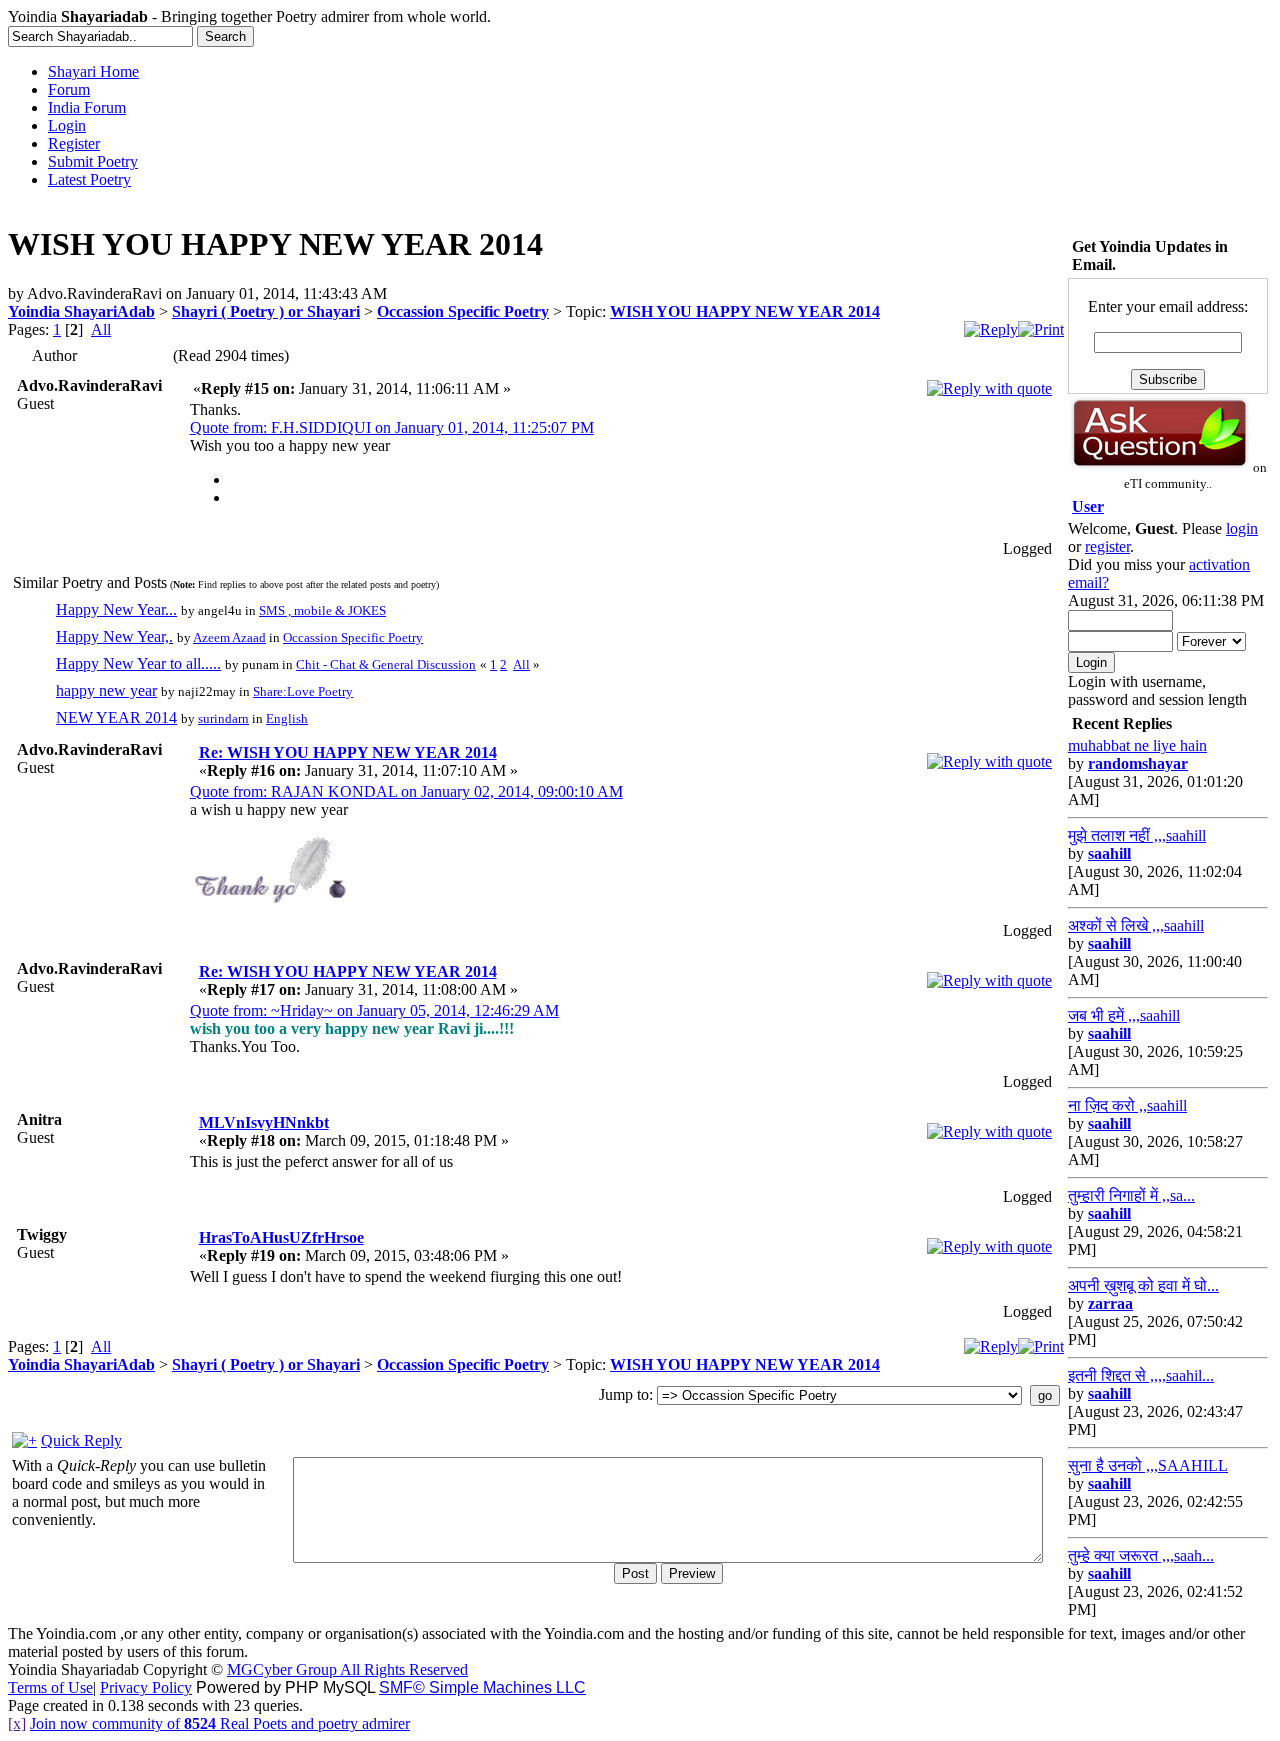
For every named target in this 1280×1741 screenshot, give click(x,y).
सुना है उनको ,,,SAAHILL (1148, 1465)
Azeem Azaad (229, 637)
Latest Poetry (89, 179)
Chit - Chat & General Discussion (386, 664)
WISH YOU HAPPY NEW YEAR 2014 (745, 311)
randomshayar (1138, 763)
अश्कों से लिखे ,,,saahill (1136, 925)
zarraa (1110, 1303)
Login (67, 125)
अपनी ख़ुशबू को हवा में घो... (1143, 1285)
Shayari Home (93, 71)
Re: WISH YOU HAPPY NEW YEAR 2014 (348, 752)
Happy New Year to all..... (138, 663)
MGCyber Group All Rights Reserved (347, 1669)
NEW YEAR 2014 (116, 717)
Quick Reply (81, 1440)
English (287, 718)
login (1242, 528)
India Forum (87, 107)
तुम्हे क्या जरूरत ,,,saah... (1141, 1555)
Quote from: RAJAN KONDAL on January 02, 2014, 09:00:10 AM (406, 791)
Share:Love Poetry (303, 691)
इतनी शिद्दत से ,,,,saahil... (1141, 1375)
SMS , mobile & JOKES (322, 610)
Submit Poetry (93, 161)
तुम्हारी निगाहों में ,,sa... (1131, 1195)
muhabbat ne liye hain (1137, 745)
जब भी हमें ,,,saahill (1124, 1015)
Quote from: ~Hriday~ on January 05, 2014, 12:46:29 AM (374, 1010)
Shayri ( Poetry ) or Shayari (266, 311)
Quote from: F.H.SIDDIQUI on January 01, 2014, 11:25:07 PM (392, 427)
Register (74, 143)
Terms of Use (50, 1687)
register (1107, 546)
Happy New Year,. (114, 636)
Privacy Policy (146, 1687)
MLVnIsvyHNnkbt (264, 1122)
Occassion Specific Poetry (463, 311)
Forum (69, 89)
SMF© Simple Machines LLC (482, 1687)
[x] (17, 1723)
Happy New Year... (116, 609)
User (1088, 506)
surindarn (223, 718)
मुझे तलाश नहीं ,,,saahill (1137, 835)
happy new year (106, 690)
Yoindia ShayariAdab (81, 311)
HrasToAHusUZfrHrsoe (281, 1237)
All (101, 329)
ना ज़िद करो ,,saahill (1127, 1105)
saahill (1109, 853)
